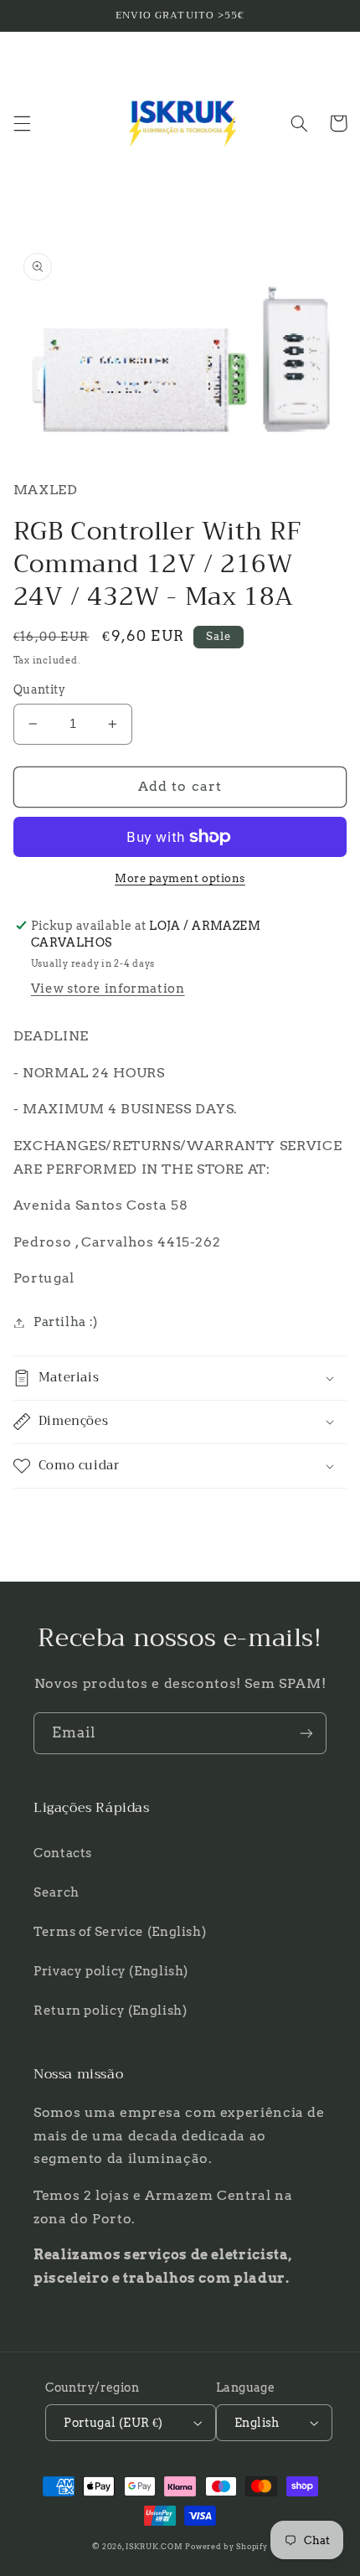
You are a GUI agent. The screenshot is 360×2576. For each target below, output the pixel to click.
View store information (108, 989)
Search (57, 1892)
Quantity (39, 689)
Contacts (63, 1853)
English (257, 2423)
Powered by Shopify (226, 2547)
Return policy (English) (111, 2011)
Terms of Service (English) (120, 1932)
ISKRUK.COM (154, 2547)
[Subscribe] (306, 1733)
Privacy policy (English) (111, 1971)
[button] (22, 123)
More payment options (180, 878)
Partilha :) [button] (66, 1322)
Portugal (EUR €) (113, 2423)
